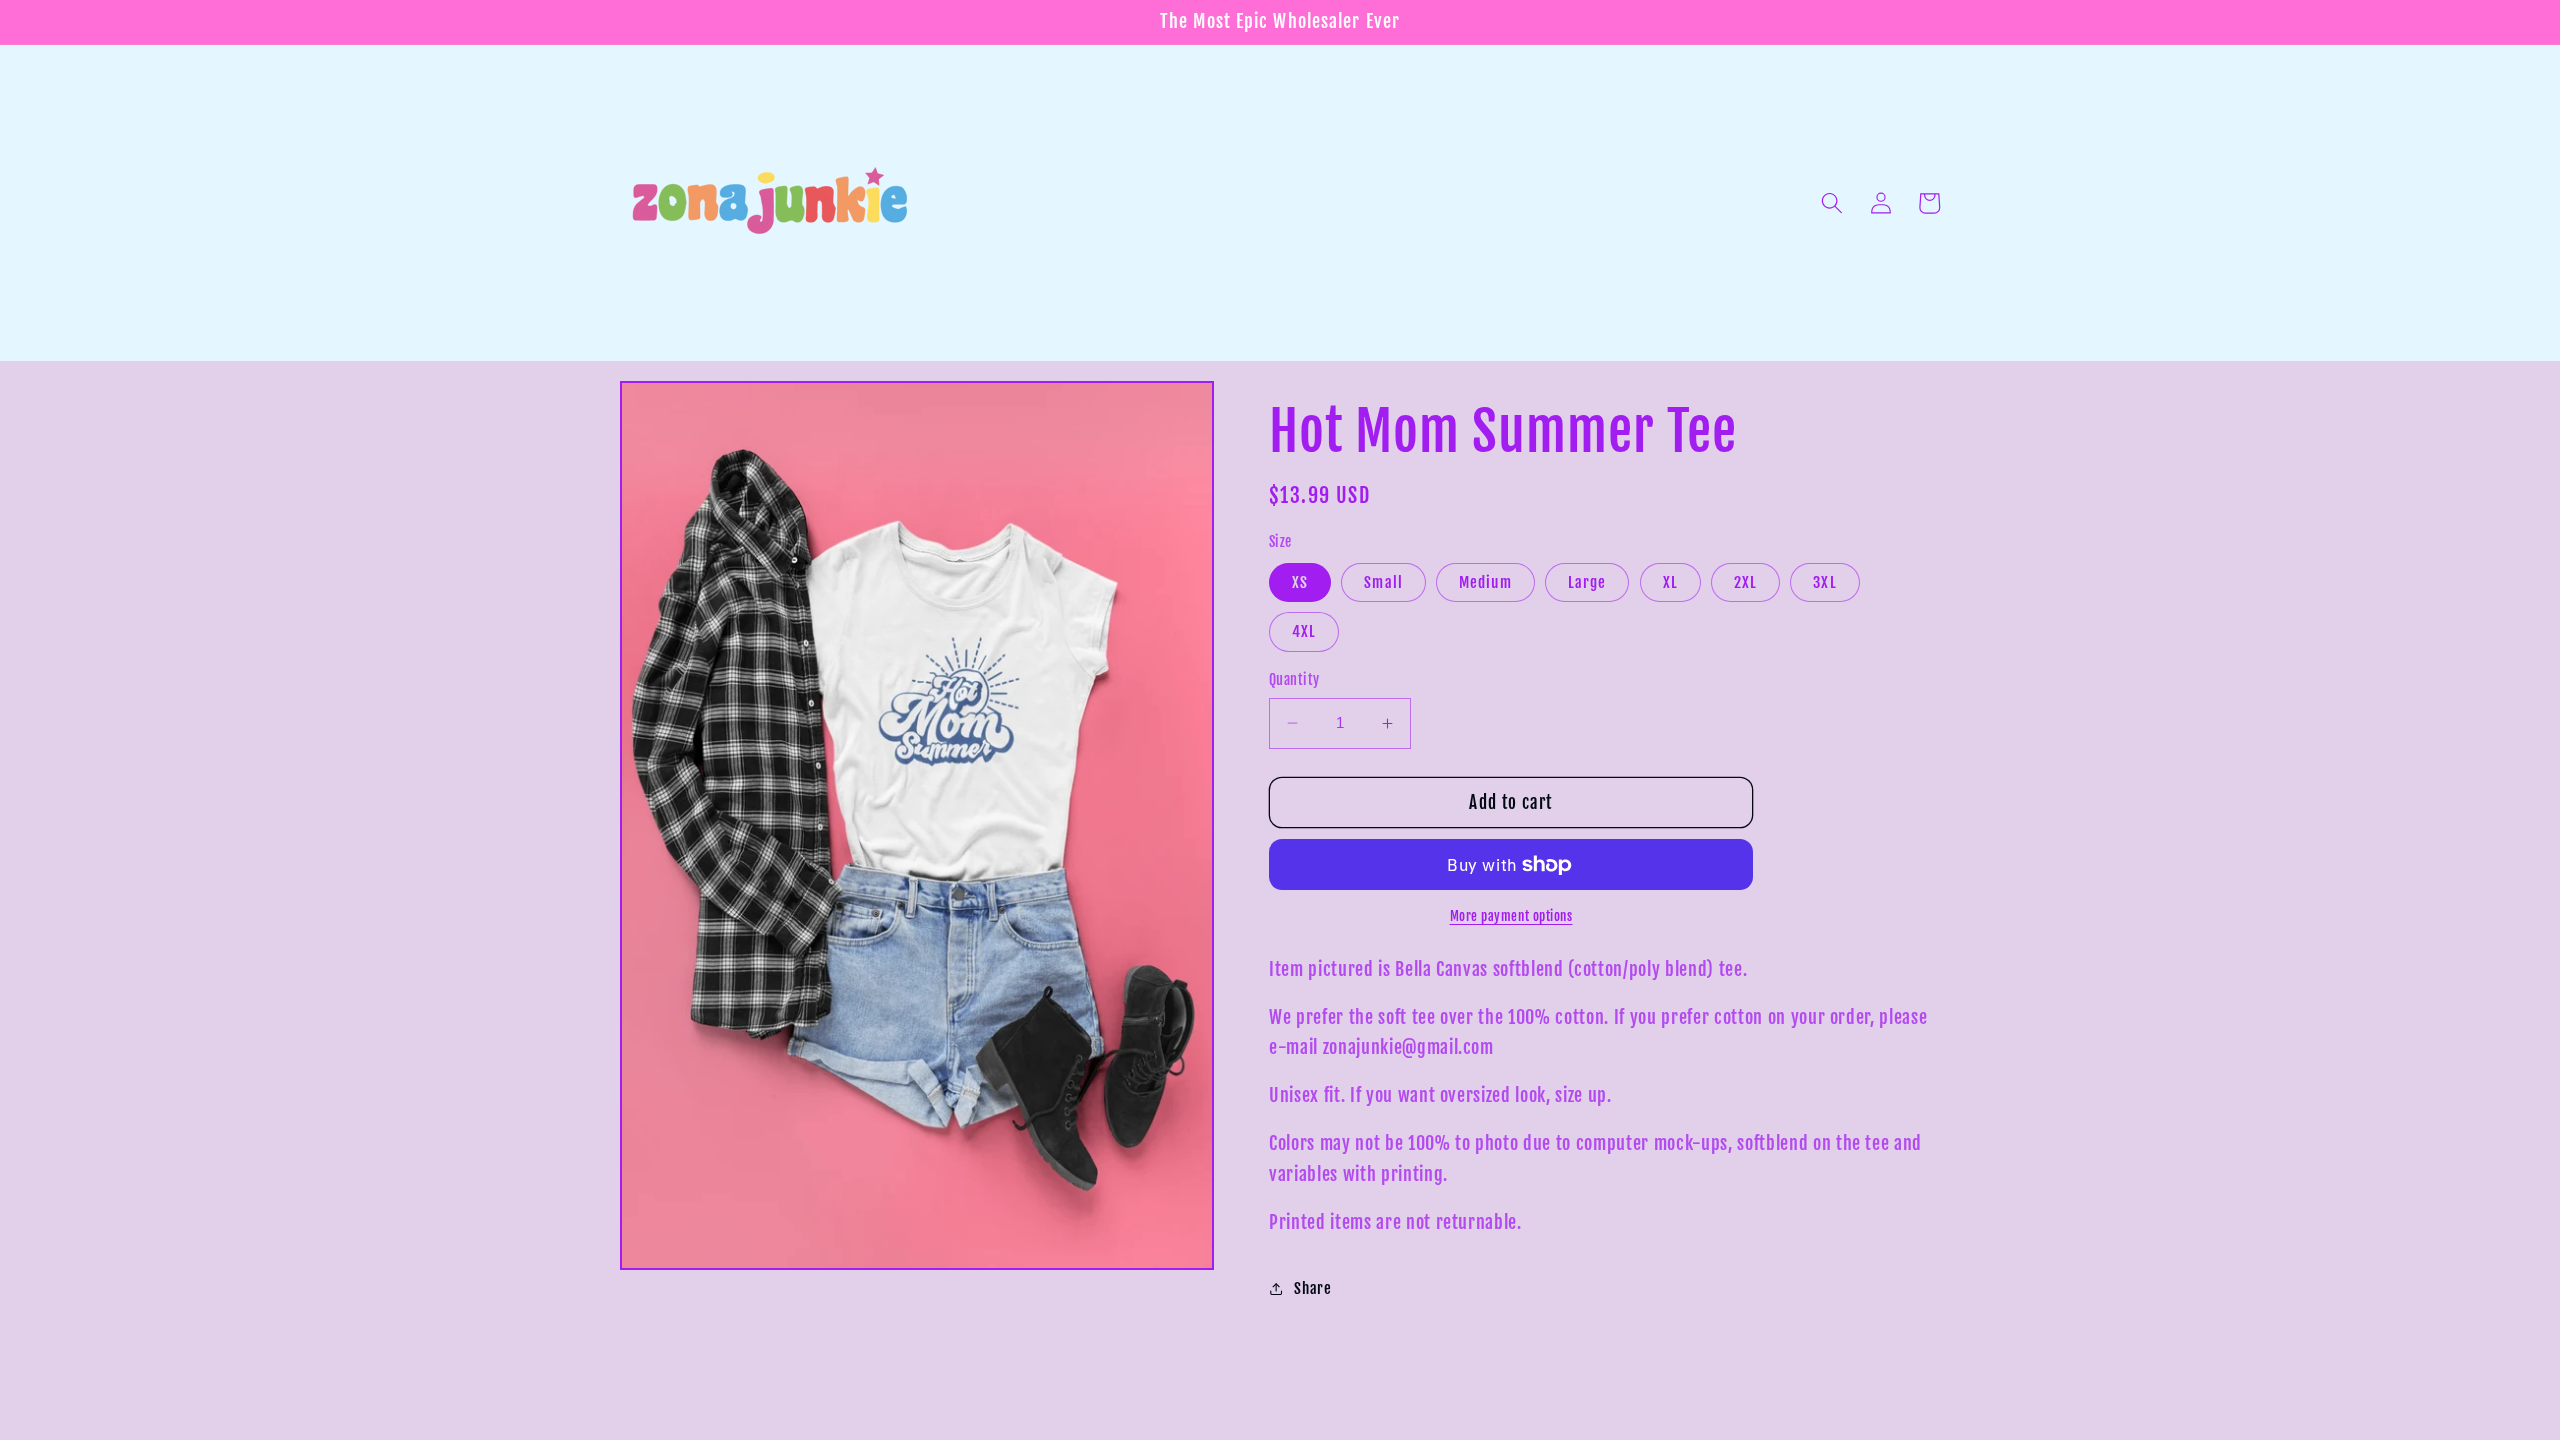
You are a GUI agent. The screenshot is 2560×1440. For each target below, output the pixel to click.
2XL (1745, 582)
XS (1300, 582)
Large (1587, 582)
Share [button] (1312, 1288)
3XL (1824, 582)
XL (1670, 582)
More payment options (1511, 916)
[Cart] (1929, 203)
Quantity (1294, 680)
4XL (1304, 631)
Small (1383, 582)
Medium (1485, 582)
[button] (1832, 203)
